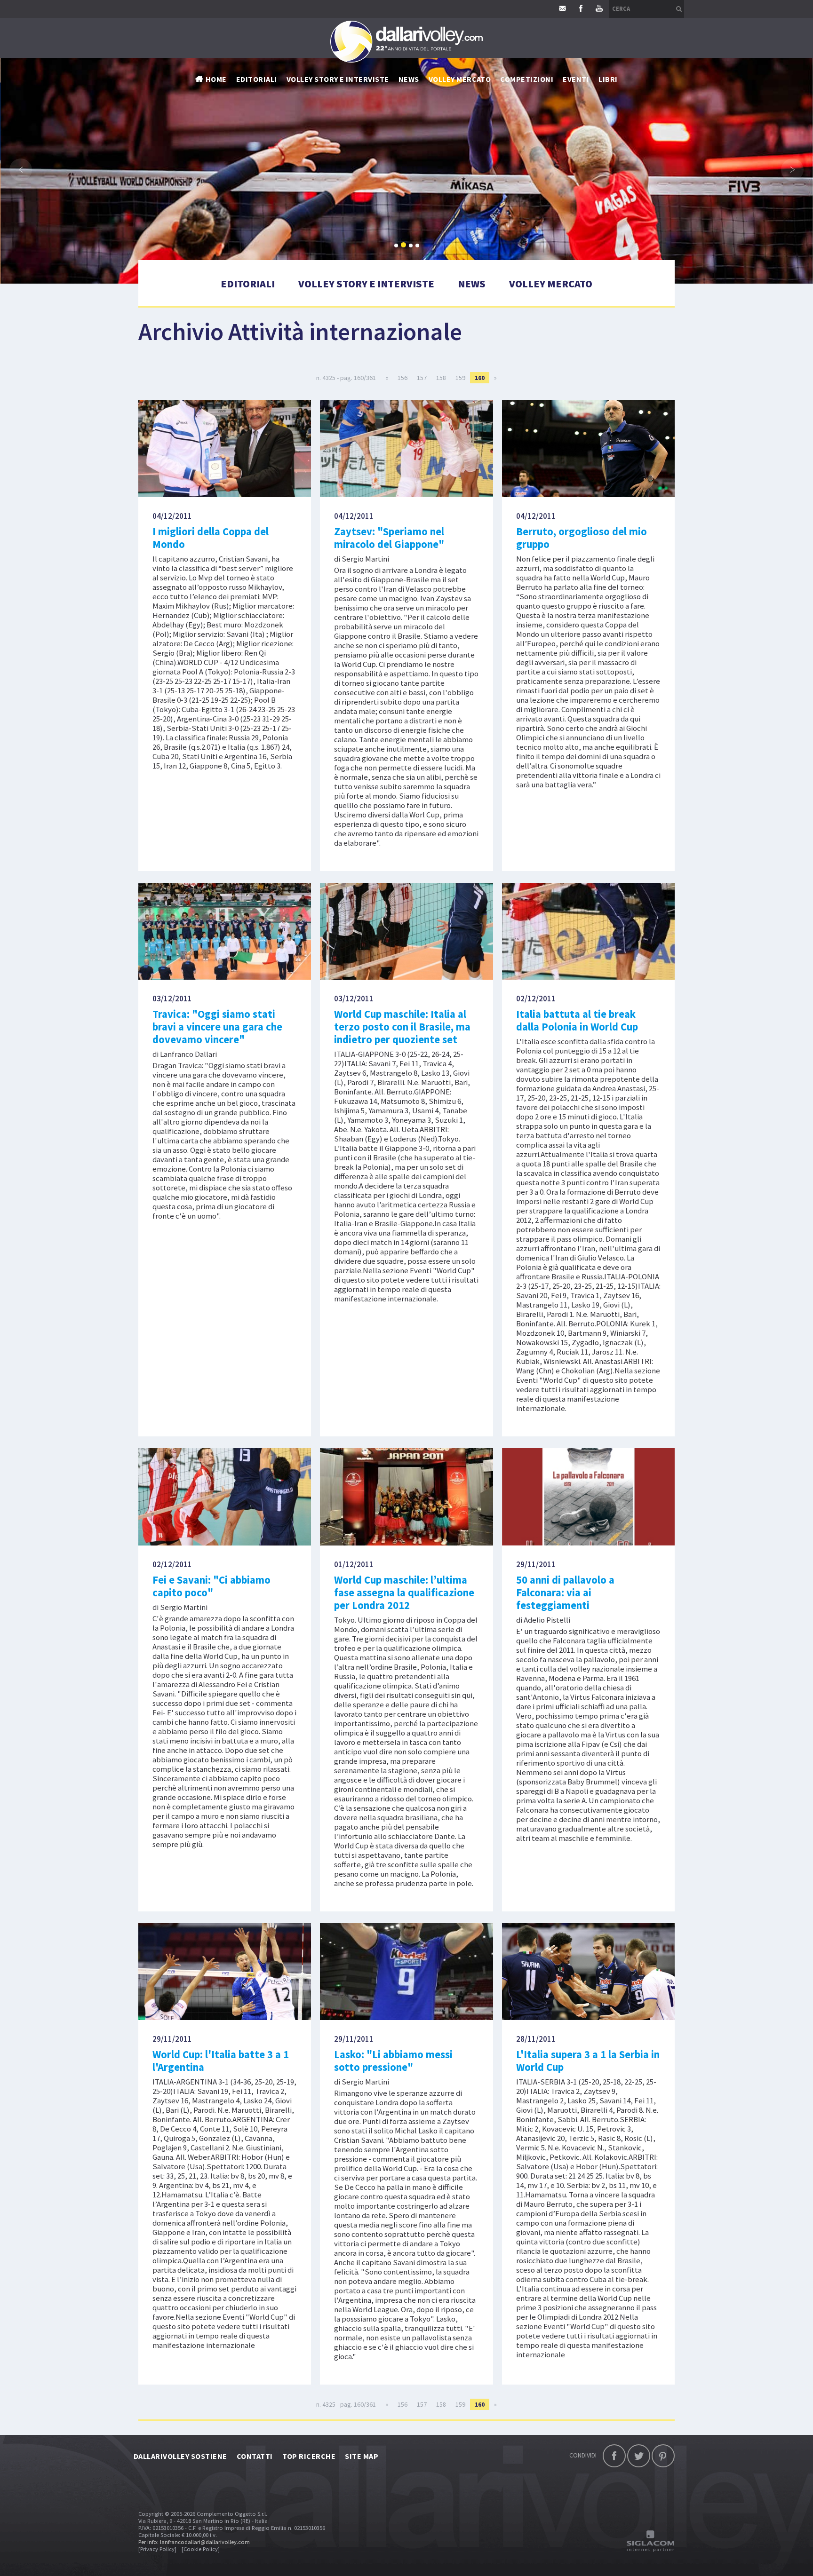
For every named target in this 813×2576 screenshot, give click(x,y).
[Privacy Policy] (157, 2549)
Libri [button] (608, 79)
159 (460, 378)
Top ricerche (309, 2456)
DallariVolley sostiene (180, 2456)
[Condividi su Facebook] (614, 2456)
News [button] (409, 79)
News (472, 284)
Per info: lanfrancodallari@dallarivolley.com (194, 2542)
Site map (362, 2456)
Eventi (576, 79)
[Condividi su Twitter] (639, 2456)
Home (216, 79)
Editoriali (257, 79)
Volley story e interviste (338, 79)
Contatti (255, 2456)
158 (441, 378)
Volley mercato (460, 79)
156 (403, 378)
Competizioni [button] (527, 79)
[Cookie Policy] (201, 2549)
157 (422, 378)
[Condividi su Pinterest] (663, 2456)
